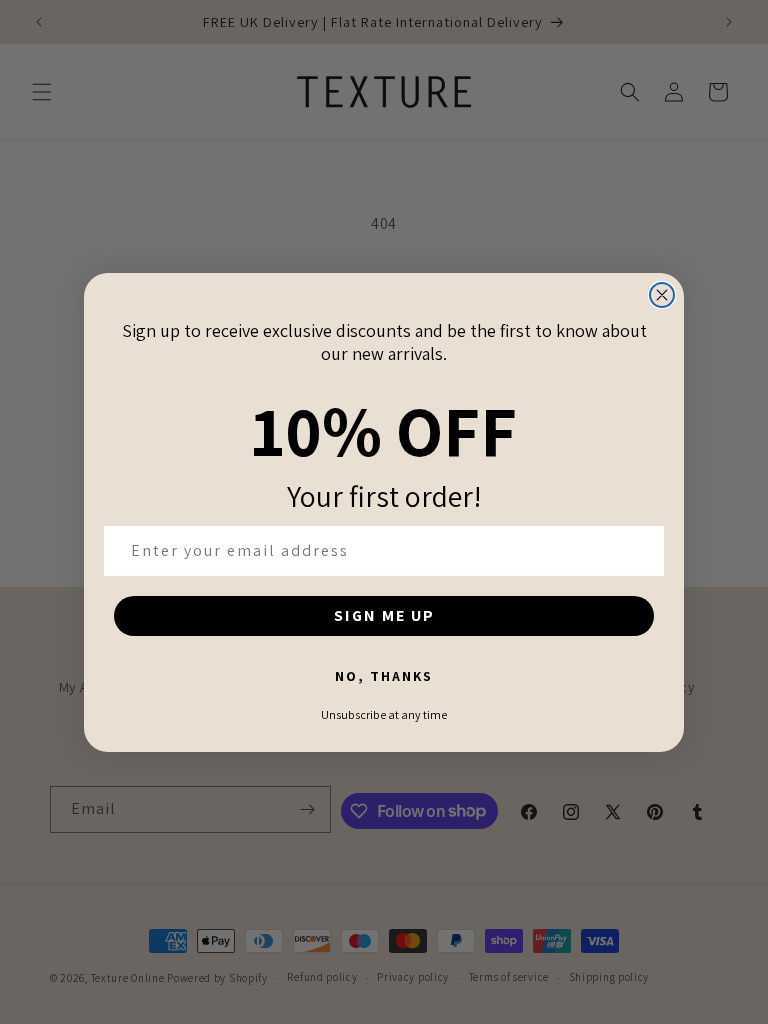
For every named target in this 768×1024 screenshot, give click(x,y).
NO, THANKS (384, 676)
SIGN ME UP (384, 615)
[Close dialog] (662, 295)
